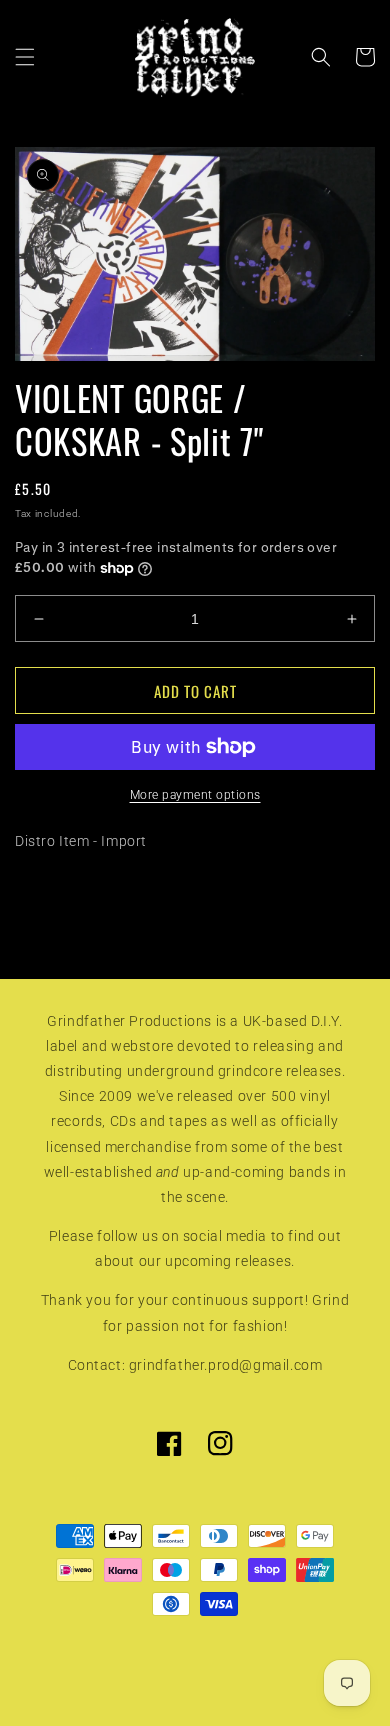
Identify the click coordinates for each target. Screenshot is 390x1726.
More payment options (195, 795)
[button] (25, 57)
